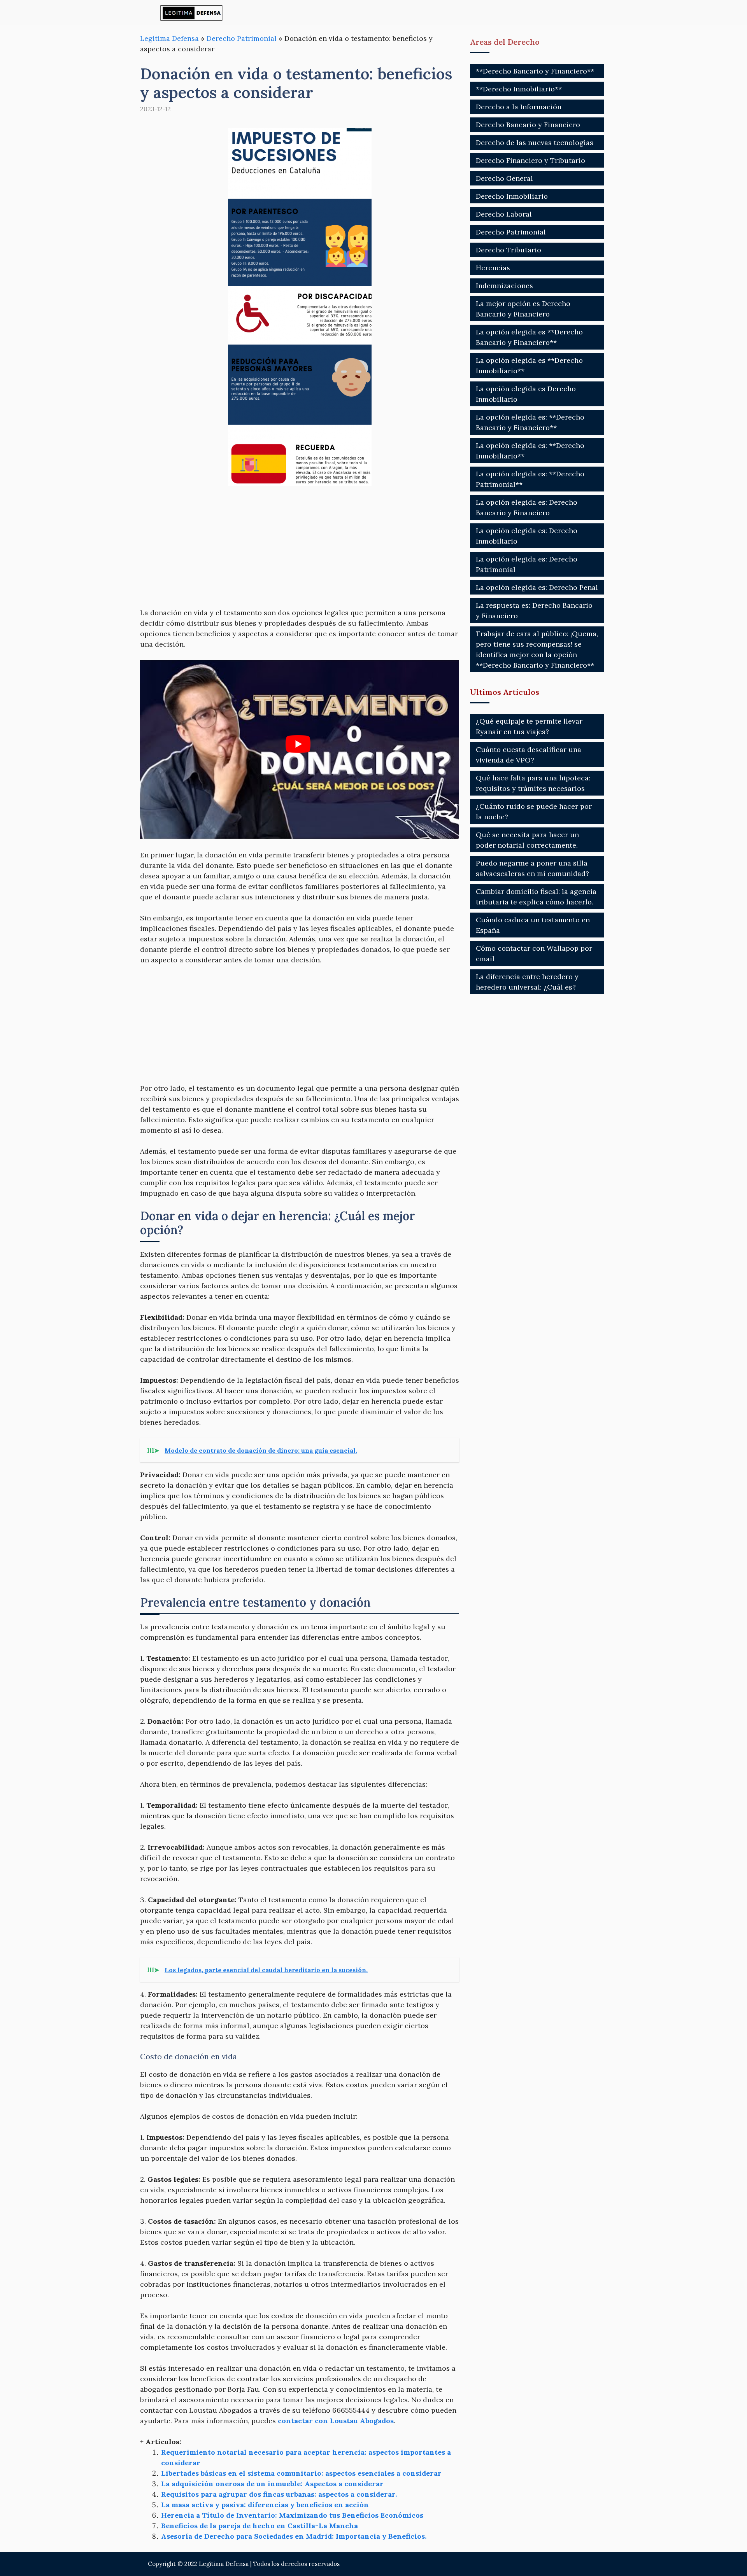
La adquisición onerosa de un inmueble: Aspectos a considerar (272, 2484)
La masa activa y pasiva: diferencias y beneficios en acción (265, 2505)
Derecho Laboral (504, 214)
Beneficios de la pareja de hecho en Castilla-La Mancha (260, 2526)
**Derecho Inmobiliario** (519, 89)
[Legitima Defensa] (192, 13)
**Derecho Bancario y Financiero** (535, 71)
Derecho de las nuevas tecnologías (535, 143)
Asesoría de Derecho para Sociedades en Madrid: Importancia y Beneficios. (294, 2536)
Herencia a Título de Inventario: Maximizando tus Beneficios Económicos (292, 2515)
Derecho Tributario (509, 250)
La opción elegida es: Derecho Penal (537, 587)
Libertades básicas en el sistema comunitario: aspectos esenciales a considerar (301, 2473)
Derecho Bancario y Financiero (528, 125)
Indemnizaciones (504, 286)
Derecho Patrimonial (242, 38)
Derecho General (504, 178)
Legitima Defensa (169, 38)
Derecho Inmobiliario (512, 196)
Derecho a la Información (519, 107)
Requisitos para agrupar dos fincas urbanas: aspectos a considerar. (279, 2494)
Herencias (493, 268)
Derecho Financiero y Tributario (530, 160)
